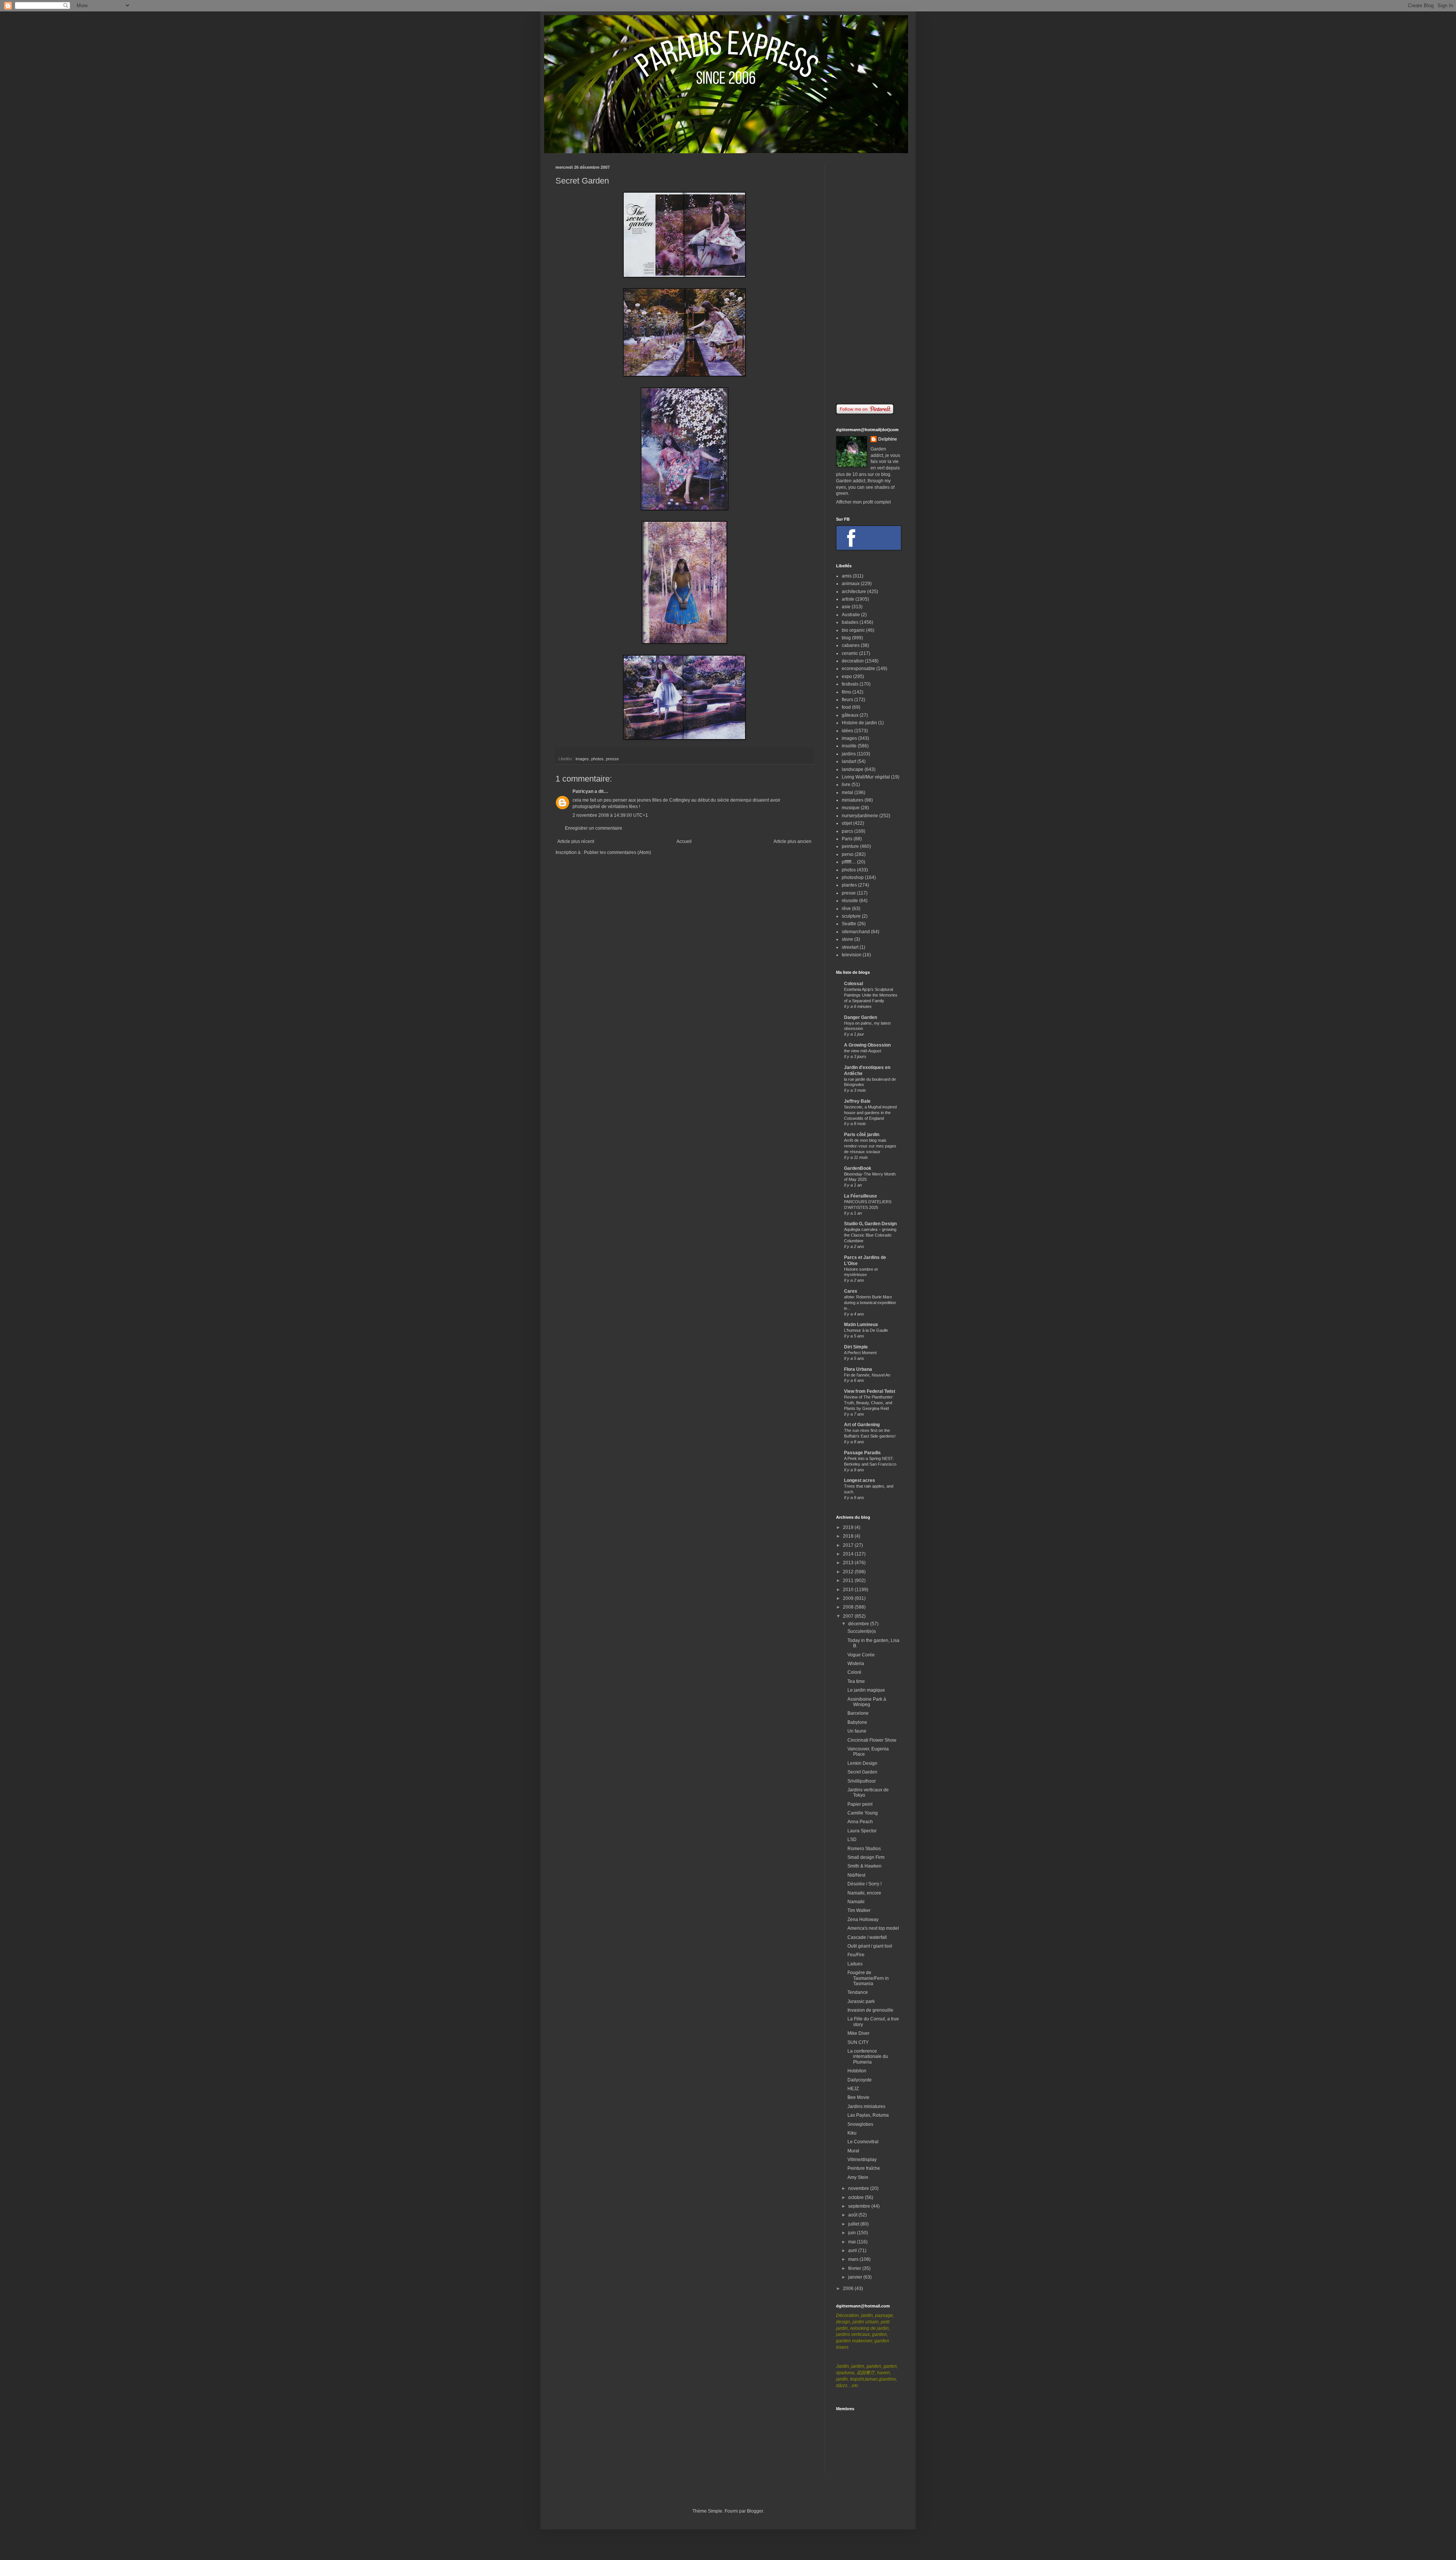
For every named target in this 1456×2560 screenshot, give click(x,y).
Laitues (855, 1964)
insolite (849, 746)
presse (612, 759)
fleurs (847, 700)
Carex (851, 1291)
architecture (854, 592)
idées (847, 731)
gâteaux (850, 715)
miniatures (853, 800)
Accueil (684, 841)
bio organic (853, 630)
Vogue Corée (861, 1655)
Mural (853, 2151)
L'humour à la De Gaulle (866, 1330)
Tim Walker (859, 1910)
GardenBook (858, 1168)
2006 (849, 2288)
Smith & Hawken (864, 1866)
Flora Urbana (858, 1369)
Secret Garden (862, 1772)
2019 (849, 1527)
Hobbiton (857, 2071)
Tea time (856, 1681)
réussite (850, 901)
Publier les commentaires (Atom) (617, 852)
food (846, 707)
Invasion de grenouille (870, 2010)
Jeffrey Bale (857, 1101)
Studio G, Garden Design (870, 1224)
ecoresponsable (858, 669)
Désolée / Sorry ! (864, 1884)
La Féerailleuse (861, 1196)
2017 (849, 1545)
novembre (859, 2188)
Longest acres (860, 1480)
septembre (860, 2206)
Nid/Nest (856, 1875)
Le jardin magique (866, 1690)
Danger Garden (861, 1017)
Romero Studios (864, 1849)
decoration (853, 661)
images (582, 759)
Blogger (755, 2511)
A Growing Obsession (867, 1045)
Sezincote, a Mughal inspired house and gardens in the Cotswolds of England (870, 1113)
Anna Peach (860, 1822)
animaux (851, 584)
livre (846, 785)
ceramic (850, 653)
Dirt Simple (856, 1347)
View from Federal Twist (870, 1391)
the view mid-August (863, 1051)
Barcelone (858, 1713)
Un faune (857, 1731)
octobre (857, 2197)
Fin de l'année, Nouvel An (867, 1375)
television (852, 955)
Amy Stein (858, 2177)
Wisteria (856, 1664)
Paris (847, 839)
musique (851, 808)
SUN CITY (858, 2042)
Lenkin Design (862, 1763)
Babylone (857, 1722)
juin (853, 2233)
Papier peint (860, 1804)
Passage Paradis (862, 1453)
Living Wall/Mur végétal (866, 777)
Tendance (858, 1992)
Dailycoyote (860, 2080)
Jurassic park (861, 2001)
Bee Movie (858, 2097)
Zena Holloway (863, 1920)
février (855, 2268)
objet (847, 823)
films (846, 692)
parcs (847, 831)
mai (853, 2242)
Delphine (888, 439)
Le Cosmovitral (863, 2142)
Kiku (852, 2133)
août (853, 2215)
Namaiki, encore (864, 1893)
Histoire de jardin (859, 723)
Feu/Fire (856, 1955)
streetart (850, 947)
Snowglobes (860, 2124)
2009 (849, 1598)
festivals (850, 684)
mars (854, 2259)
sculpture (851, 916)
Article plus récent (576, 841)
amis (847, 576)
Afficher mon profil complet (863, 502)
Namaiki (856, 1902)
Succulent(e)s (862, 1631)
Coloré (854, 1672)
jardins (849, 754)
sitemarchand (856, 932)
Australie (851, 615)
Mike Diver (858, 2033)
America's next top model (873, 1928)
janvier (856, 2277)
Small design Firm (866, 1857)
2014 (849, 1554)
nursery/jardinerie (860, 816)
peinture (850, 846)
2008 (849, 1607)
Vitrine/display (862, 2160)
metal (847, 793)
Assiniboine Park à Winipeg (867, 1702)
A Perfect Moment (860, 1353)
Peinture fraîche (864, 2168)
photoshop (853, 877)
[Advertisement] (868, 279)
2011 (849, 1581)
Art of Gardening (862, 1425)
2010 (849, 1590)
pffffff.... (849, 862)
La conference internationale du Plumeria (868, 2057)
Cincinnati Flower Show (872, 1740)
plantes (849, 885)
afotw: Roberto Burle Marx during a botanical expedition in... (870, 1303)
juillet (854, 2224)
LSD (852, 1840)
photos (597, 759)
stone (847, 939)
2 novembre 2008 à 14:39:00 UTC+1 (610, 815)
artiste (848, 599)
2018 (849, 1536)
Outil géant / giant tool (870, 1946)
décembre (859, 1624)
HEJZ (853, 2089)
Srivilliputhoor (862, 1781)
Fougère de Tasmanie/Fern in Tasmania (868, 1978)
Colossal (854, 984)
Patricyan (583, 791)
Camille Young (863, 1813)
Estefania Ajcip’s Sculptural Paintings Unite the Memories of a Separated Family (871, 995)
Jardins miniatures (866, 2106)
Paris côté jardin (862, 1135)
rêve (846, 909)
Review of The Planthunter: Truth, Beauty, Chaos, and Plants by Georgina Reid (869, 1403)
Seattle (849, 924)
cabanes (851, 645)
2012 (849, 1572)
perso (848, 854)
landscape (853, 769)
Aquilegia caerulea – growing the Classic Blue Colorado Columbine (870, 1235)
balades (850, 622)
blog (846, 638)
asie (846, 607)
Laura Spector (862, 1831)
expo (847, 676)
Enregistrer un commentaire (594, 828)
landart (849, 761)
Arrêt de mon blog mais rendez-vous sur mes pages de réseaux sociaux (870, 1146)
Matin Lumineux (861, 1325)
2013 (849, 1563)
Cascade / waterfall (867, 1937)
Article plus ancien (792, 841)
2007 (849, 1616)
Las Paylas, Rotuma (868, 2115)
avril (853, 2251)
